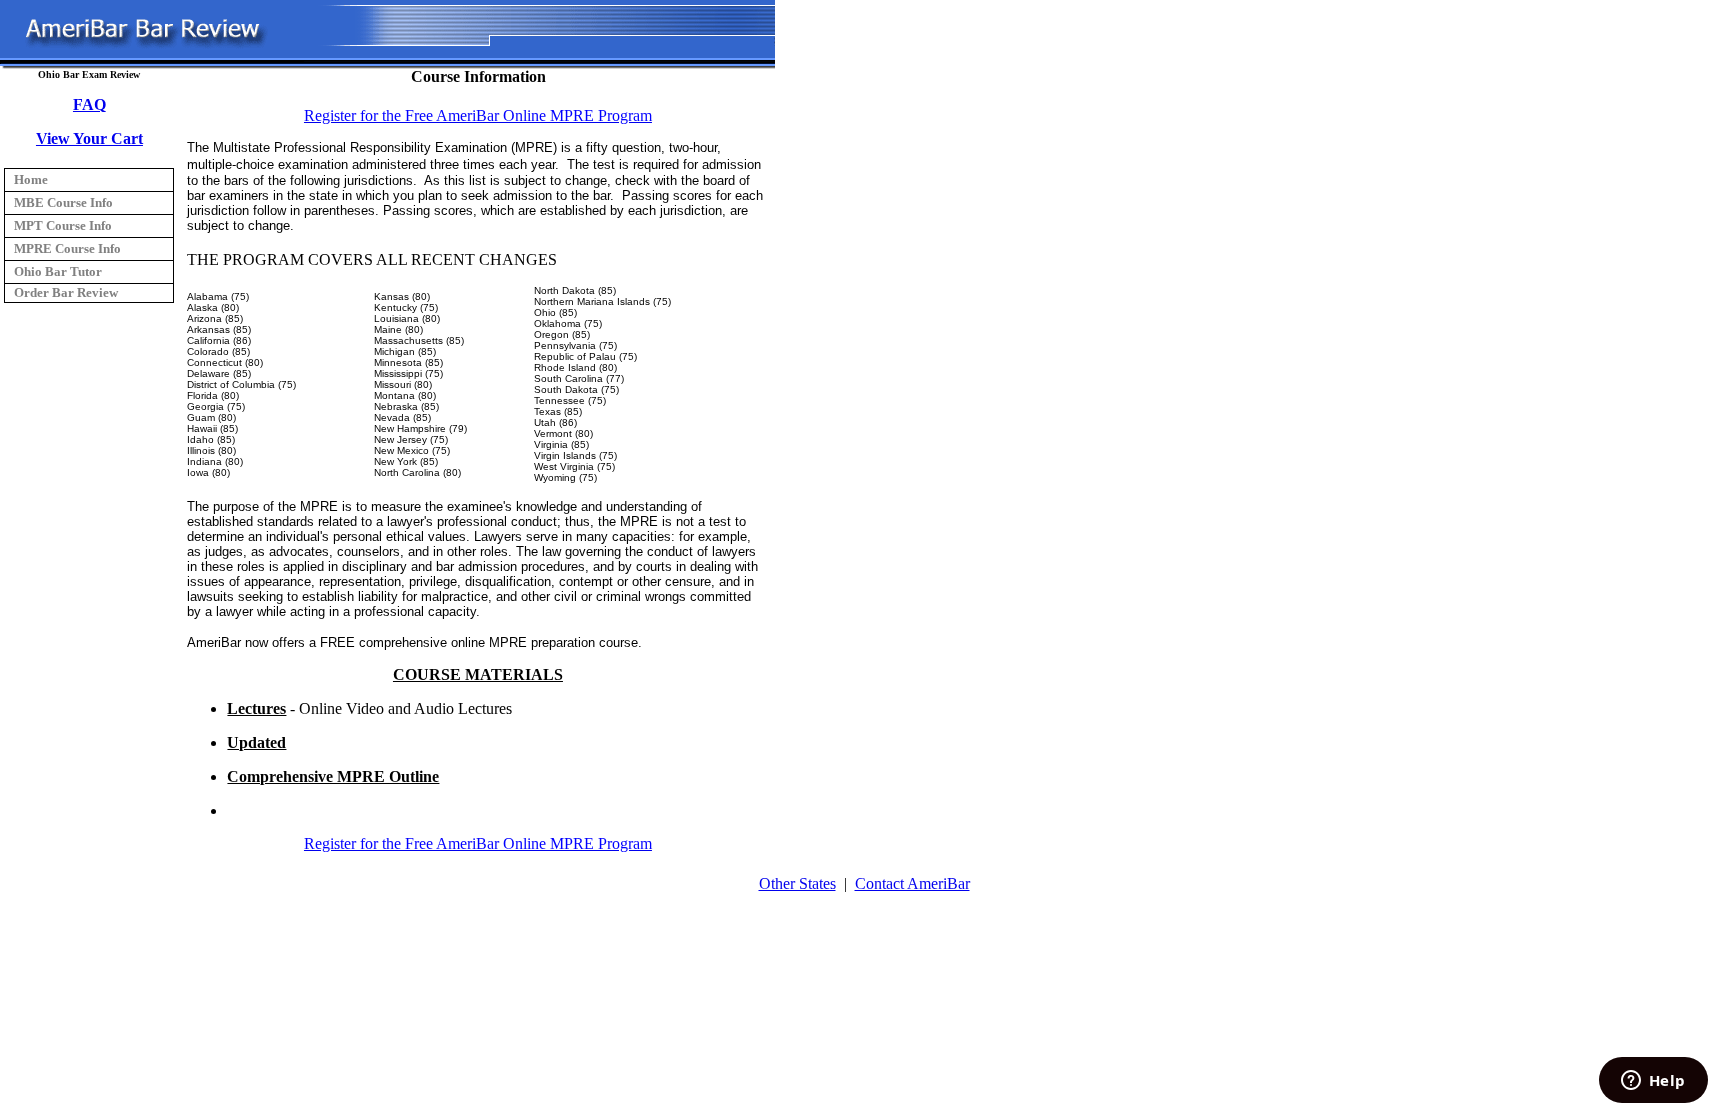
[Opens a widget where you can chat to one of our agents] (1653, 1082)
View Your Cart (89, 138)
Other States (797, 883)
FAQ (89, 104)
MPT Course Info (63, 225)
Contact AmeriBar (912, 883)
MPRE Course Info (67, 248)
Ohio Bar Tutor (58, 271)
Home (31, 179)
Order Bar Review (66, 292)
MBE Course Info (63, 202)
